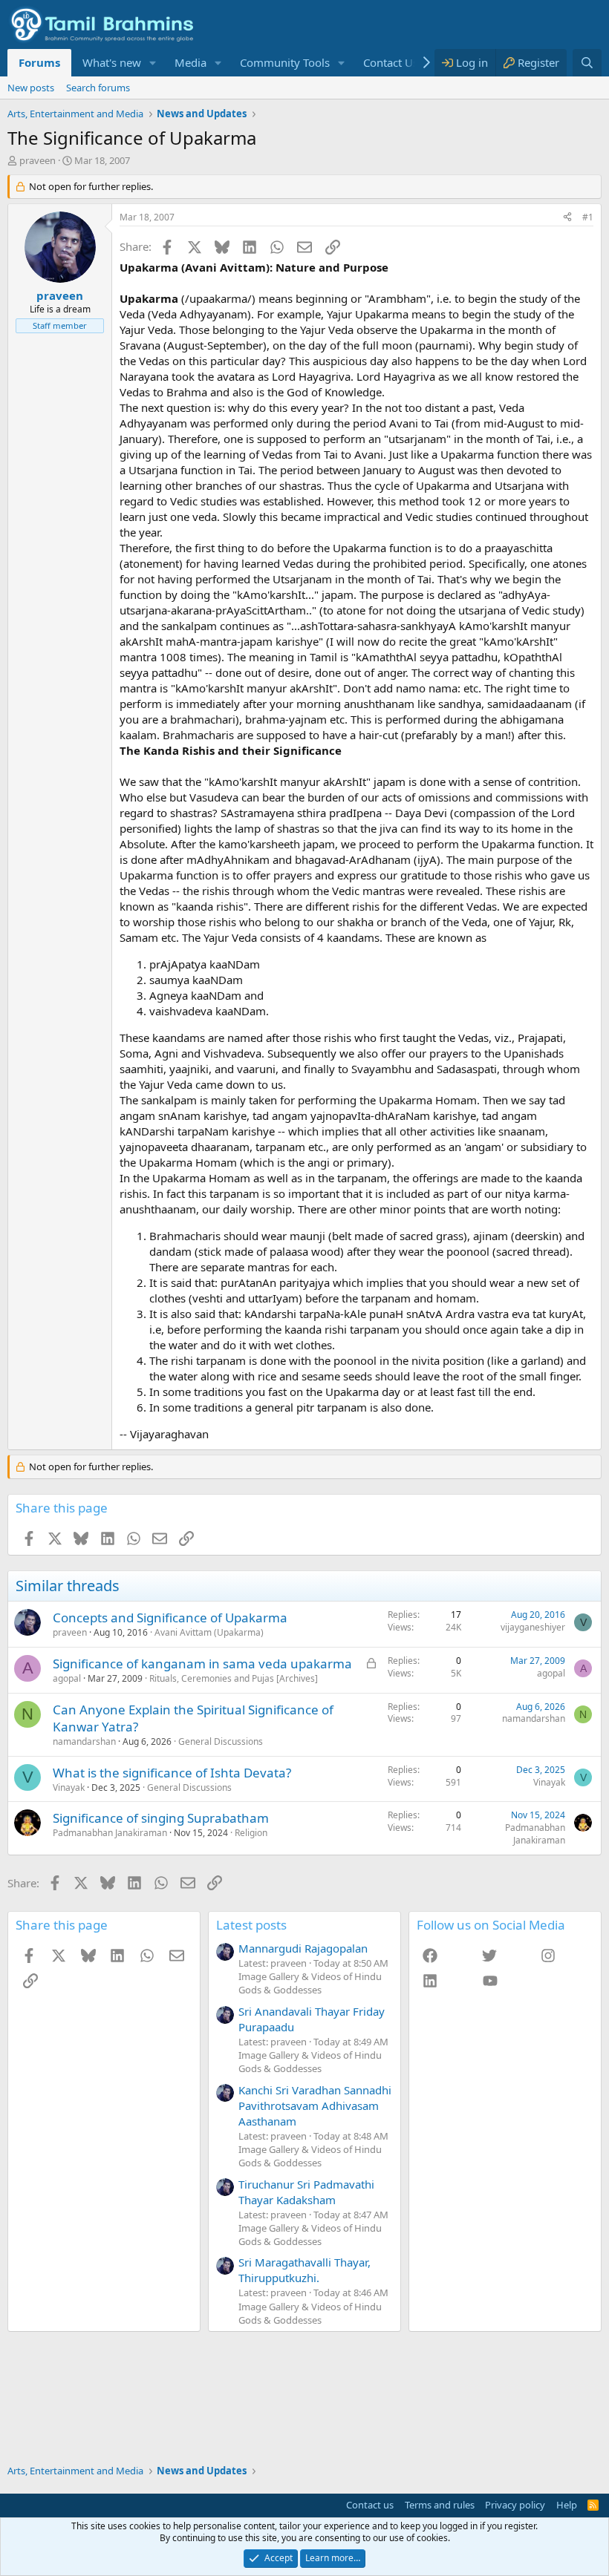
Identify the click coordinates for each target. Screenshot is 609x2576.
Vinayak (69, 1787)
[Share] (567, 218)
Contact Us (391, 62)
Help (567, 2505)
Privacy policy (515, 2505)
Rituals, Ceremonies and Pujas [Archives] (234, 1678)
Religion (251, 1833)
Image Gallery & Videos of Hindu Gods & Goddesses (310, 1983)
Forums (39, 62)
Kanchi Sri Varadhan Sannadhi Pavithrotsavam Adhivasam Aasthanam (315, 2105)
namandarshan (84, 1741)
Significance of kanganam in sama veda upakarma (202, 1664)
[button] (153, 63)
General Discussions (221, 1741)
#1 (588, 217)
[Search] (587, 63)
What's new (112, 62)
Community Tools (285, 62)
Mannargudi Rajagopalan (303, 1948)
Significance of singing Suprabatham (161, 1818)
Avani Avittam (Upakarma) (209, 1632)
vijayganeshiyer (533, 1627)
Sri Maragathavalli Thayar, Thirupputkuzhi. (304, 2270)
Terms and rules (440, 2505)
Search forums (98, 88)
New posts (31, 88)
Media (190, 62)
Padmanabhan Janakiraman (110, 1833)
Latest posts (251, 1925)
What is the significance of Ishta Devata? (172, 1773)
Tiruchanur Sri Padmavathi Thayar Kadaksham (306, 2192)
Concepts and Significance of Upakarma (170, 1618)
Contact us (370, 2505)
